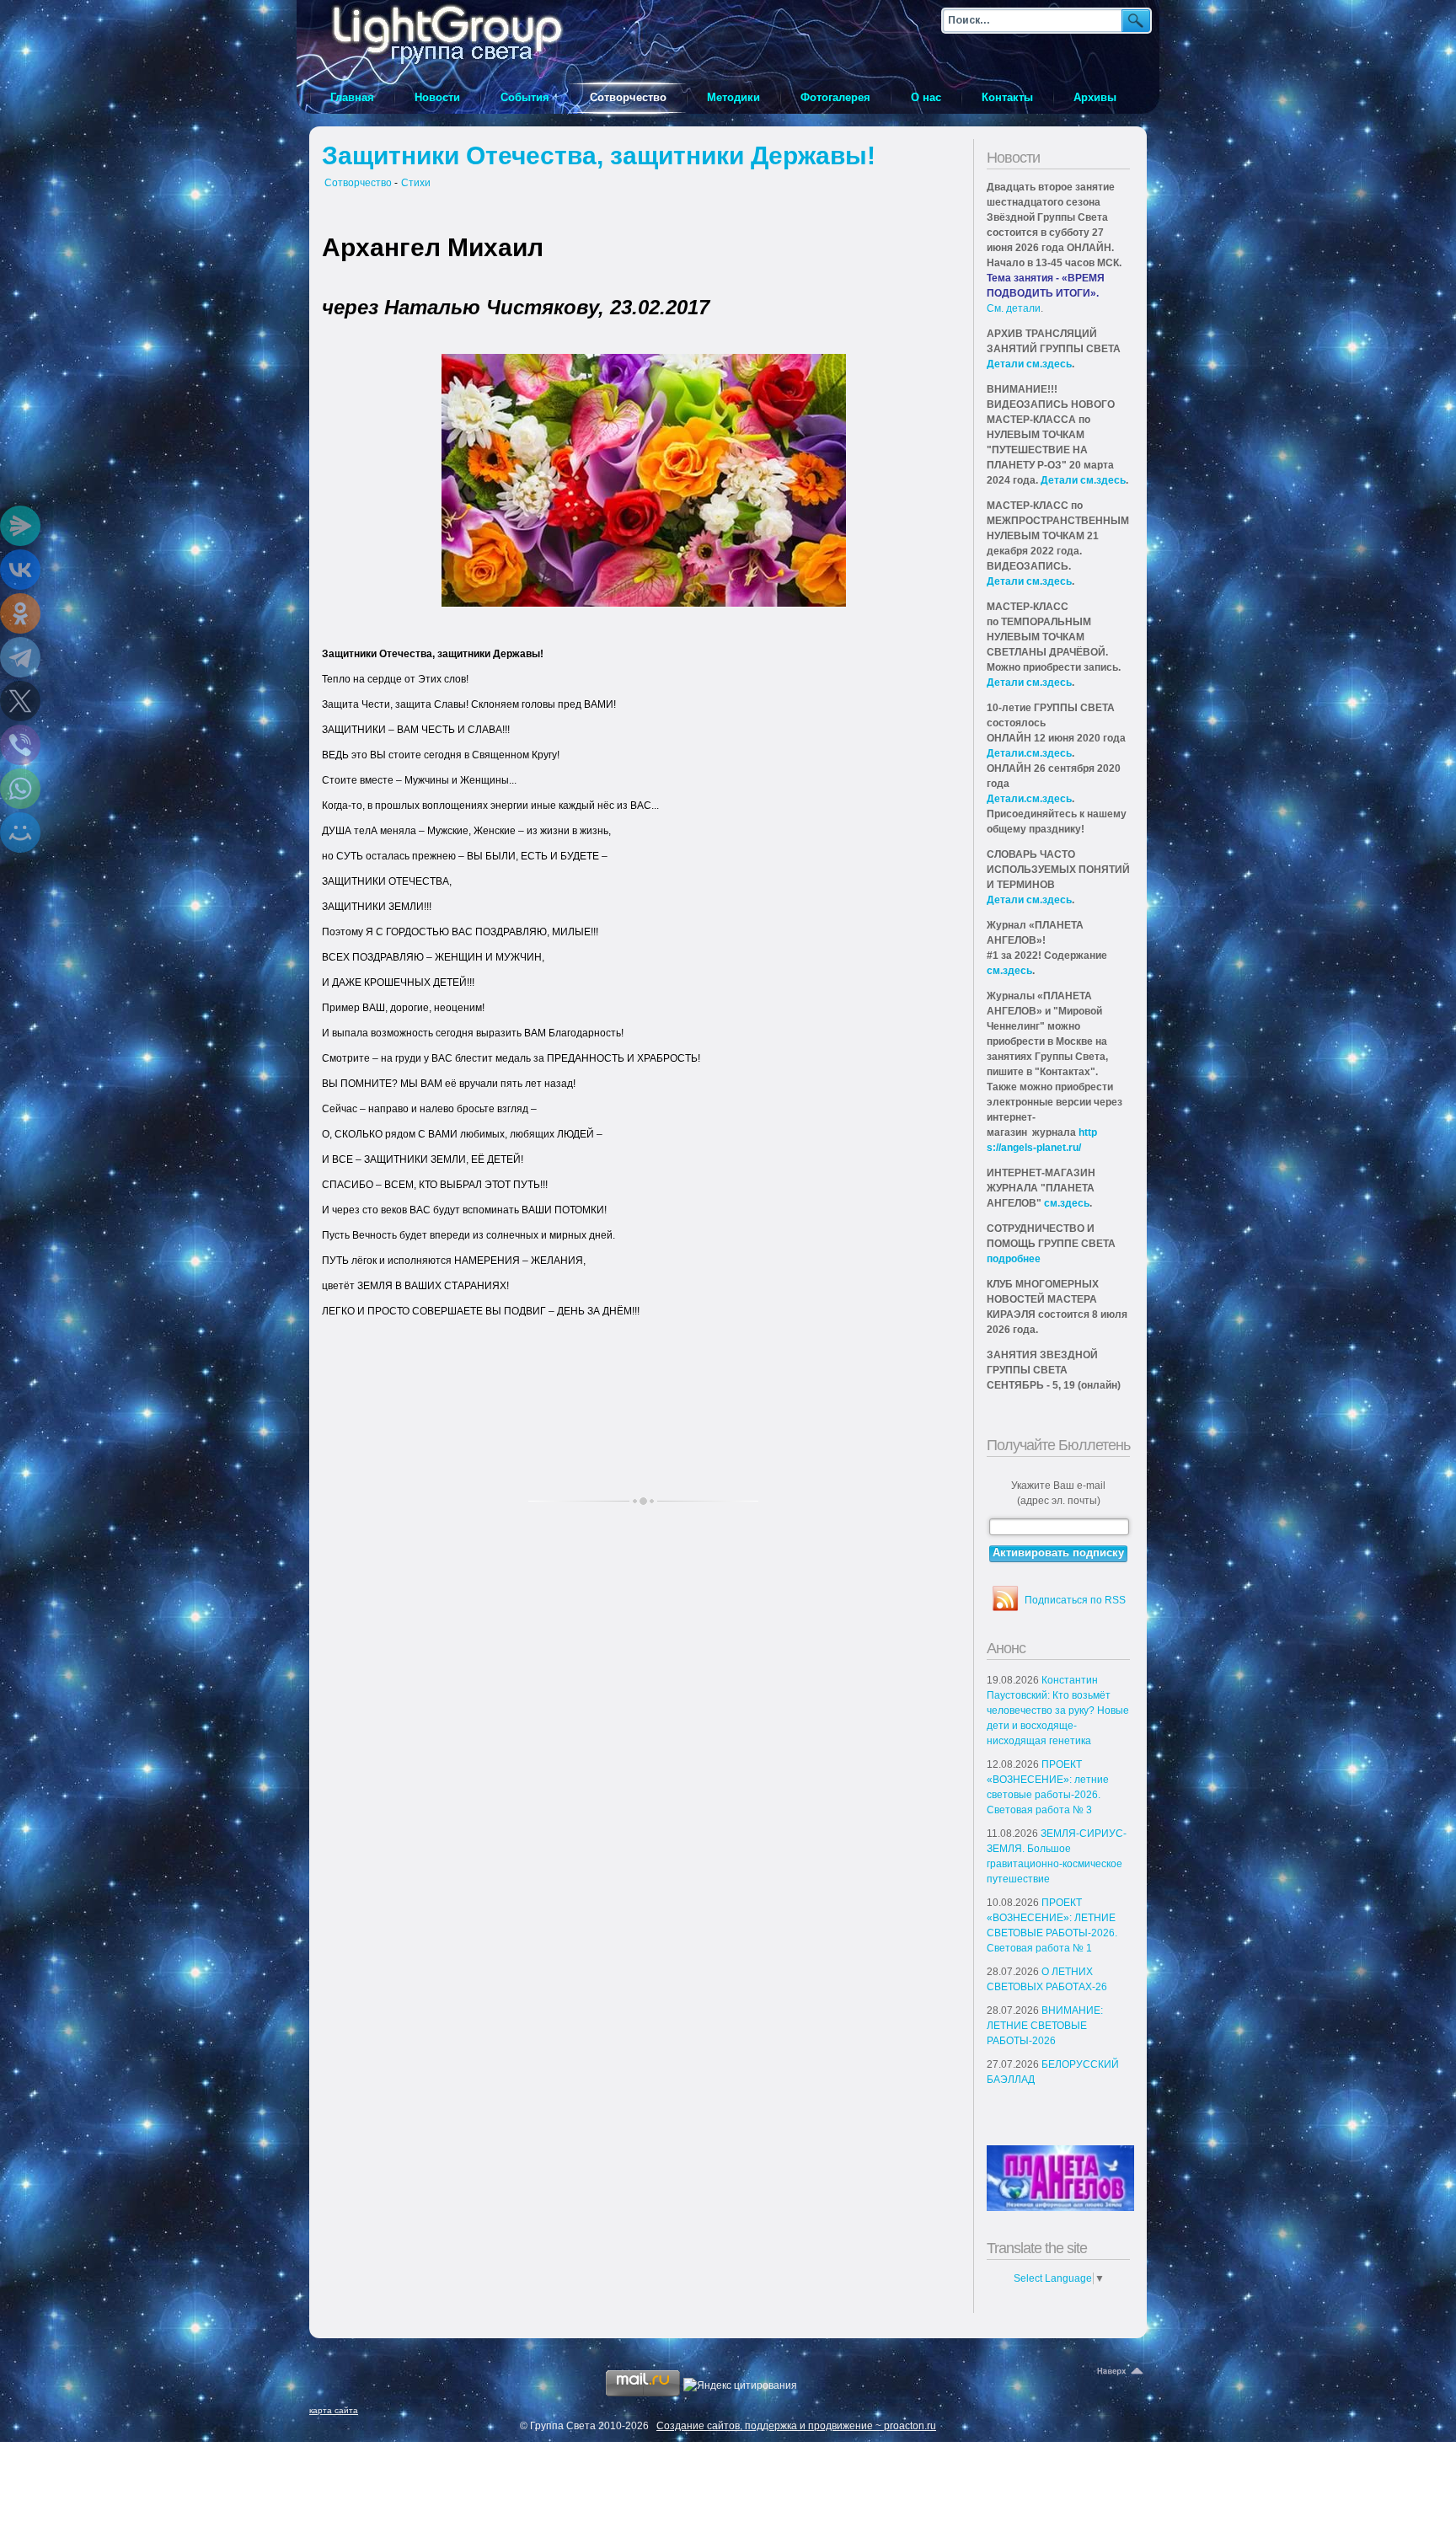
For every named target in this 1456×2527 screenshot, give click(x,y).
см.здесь (1009, 971)
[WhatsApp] (20, 789)
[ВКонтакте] (20, 570)
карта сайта (334, 2410)
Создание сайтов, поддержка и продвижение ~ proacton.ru (796, 2426)
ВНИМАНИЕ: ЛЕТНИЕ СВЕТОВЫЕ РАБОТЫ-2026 (1045, 2026)
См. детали (1014, 308)
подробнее (1014, 1259)
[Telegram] (20, 657)
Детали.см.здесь (1029, 753)
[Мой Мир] (20, 833)
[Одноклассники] (20, 613)
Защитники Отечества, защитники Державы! (599, 155)
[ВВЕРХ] (1121, 2372)
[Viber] (20, 745)
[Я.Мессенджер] (20, 526)
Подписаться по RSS (1075, 1600)
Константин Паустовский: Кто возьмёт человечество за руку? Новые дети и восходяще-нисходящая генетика (1058, 1711)
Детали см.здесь (1029, 364)
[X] (20, 701)
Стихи (416, 183)
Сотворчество (358, 183)
